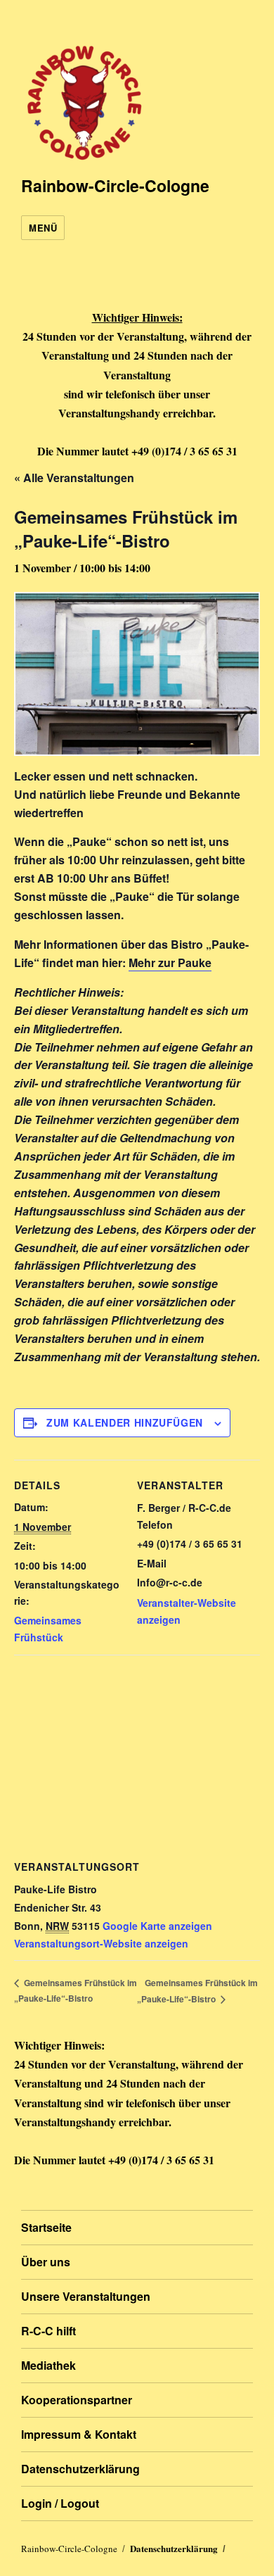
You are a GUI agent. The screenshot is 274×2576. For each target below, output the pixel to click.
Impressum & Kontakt (79, 2434)
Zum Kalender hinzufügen (125, 1422)
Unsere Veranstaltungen (86, 2296)
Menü (43, 228)
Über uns (46, 2262)
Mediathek (48, 2365)
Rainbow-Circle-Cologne (115, 185)
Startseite (46, 2227)
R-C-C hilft (48, 2331)
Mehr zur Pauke (170, 962)
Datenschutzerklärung (80, 2469)
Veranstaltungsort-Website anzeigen (101, 1943)
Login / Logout (60, 2503)
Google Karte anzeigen (157, 1926)
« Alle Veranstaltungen (74, 478)
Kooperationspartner (77, 2400)
